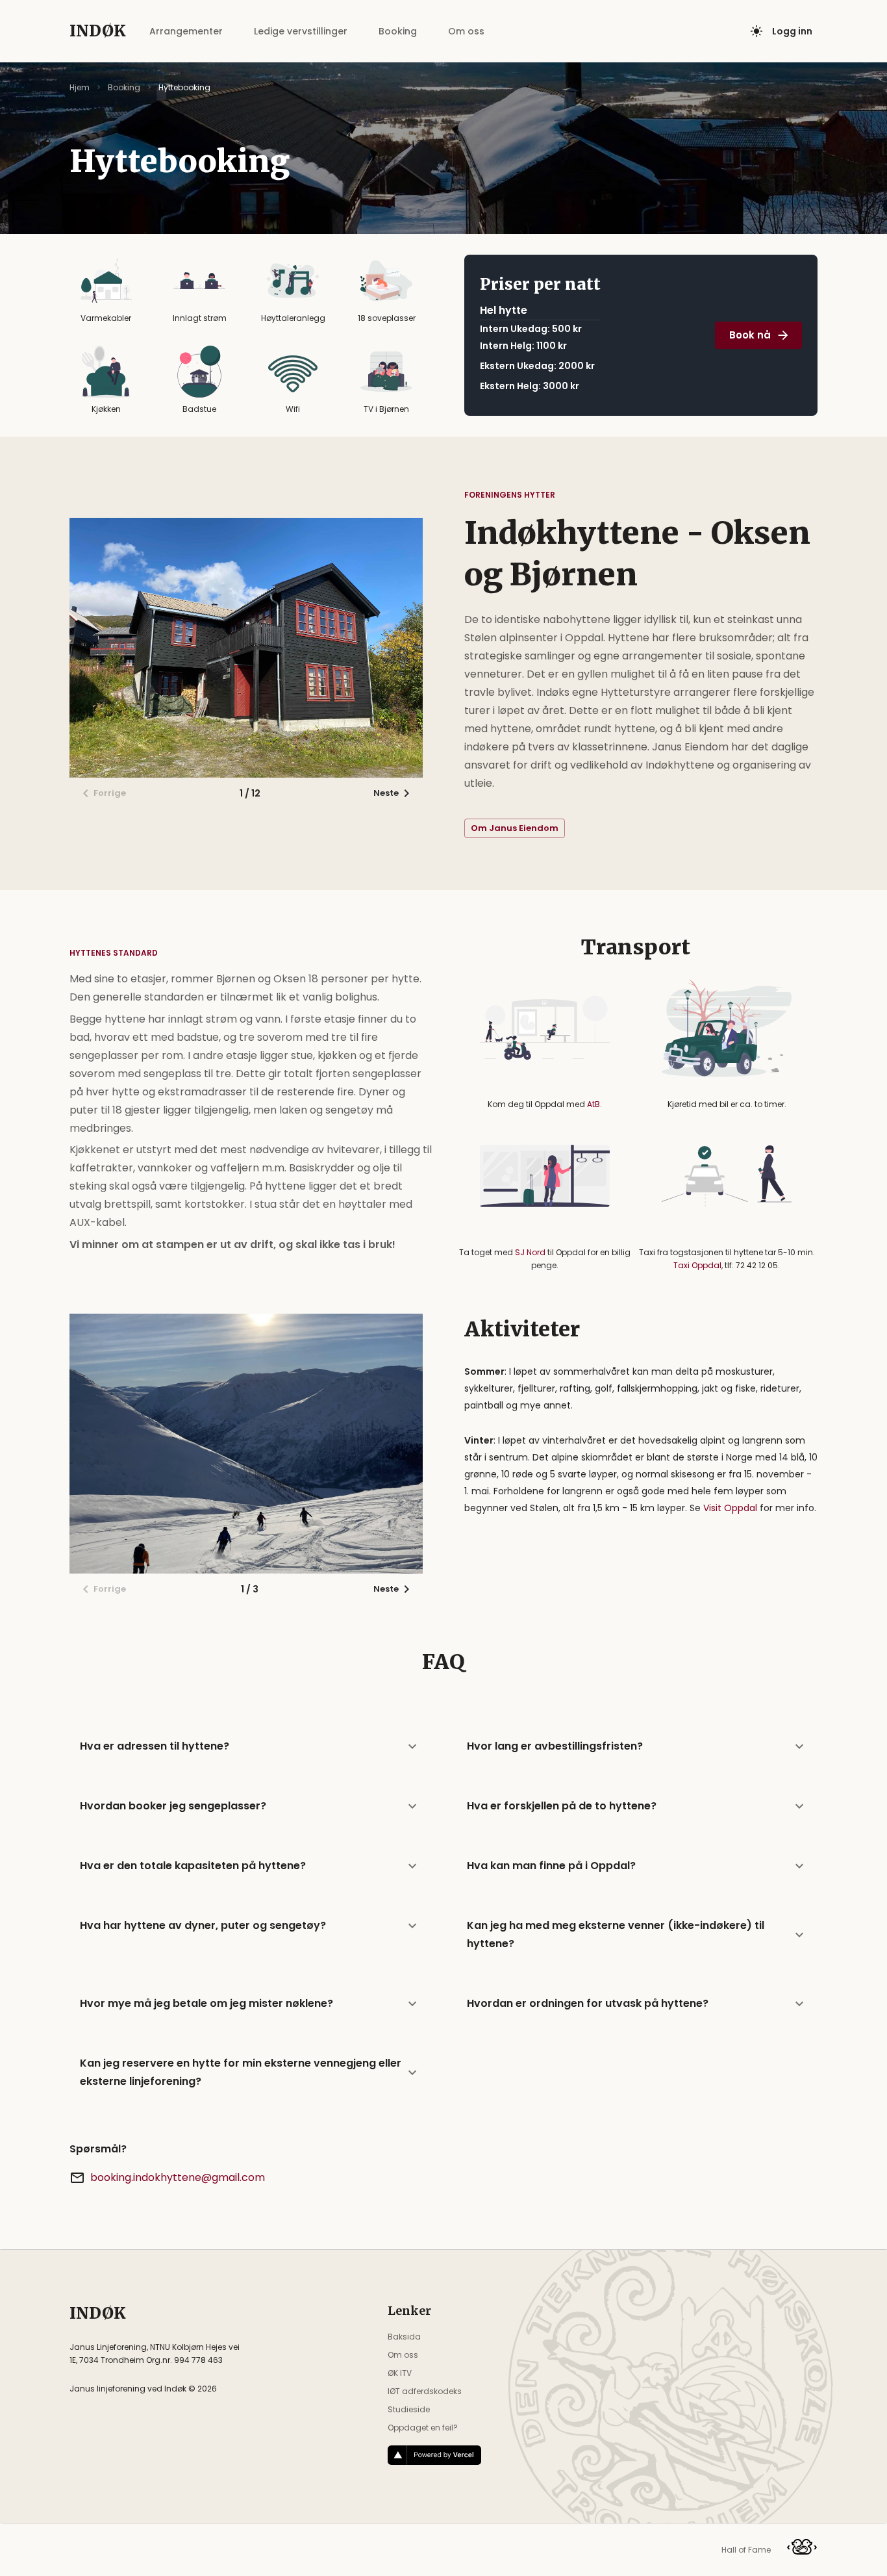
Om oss (466, 31)
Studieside (409, 2409)
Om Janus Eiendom (515, 828)
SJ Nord (530, 1252)
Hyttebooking (184, 87)
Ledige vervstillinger (301, 31)
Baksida (404, 2337)
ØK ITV (400, 2373)
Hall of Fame (746, 2550)
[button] (250, 1746)
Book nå (750, 335)
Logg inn (792, 31)
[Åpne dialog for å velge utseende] (756, 31)
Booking (398, 31)
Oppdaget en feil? (423, 2428)
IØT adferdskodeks (425, 2391)
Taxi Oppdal (697, 1265)
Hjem (80, 87)
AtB (593, 1104)
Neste (386, 793)
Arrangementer (186, 31)
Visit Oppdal (730, 1508)
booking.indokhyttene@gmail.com (178, 2177)
